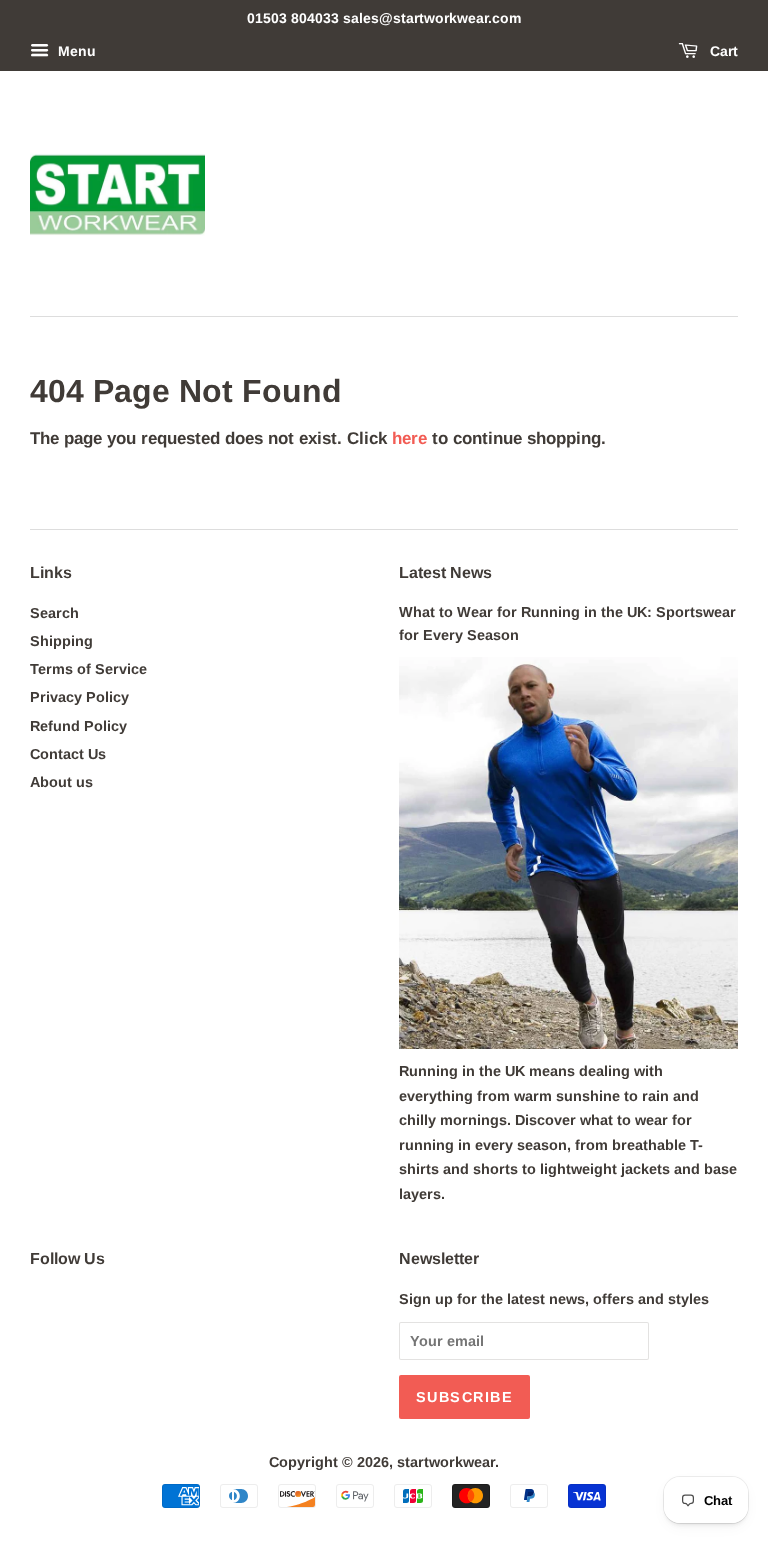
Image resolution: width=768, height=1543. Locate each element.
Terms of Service (88, 669)
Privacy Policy (79, 697)
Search (54, 613)
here (409, 438)
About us (61, 782)
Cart (722, 51)
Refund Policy (78, 726)
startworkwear (446, 1462)
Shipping (61, 641)
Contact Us (68, 754)
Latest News (445, 572)
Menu (75, 51)
